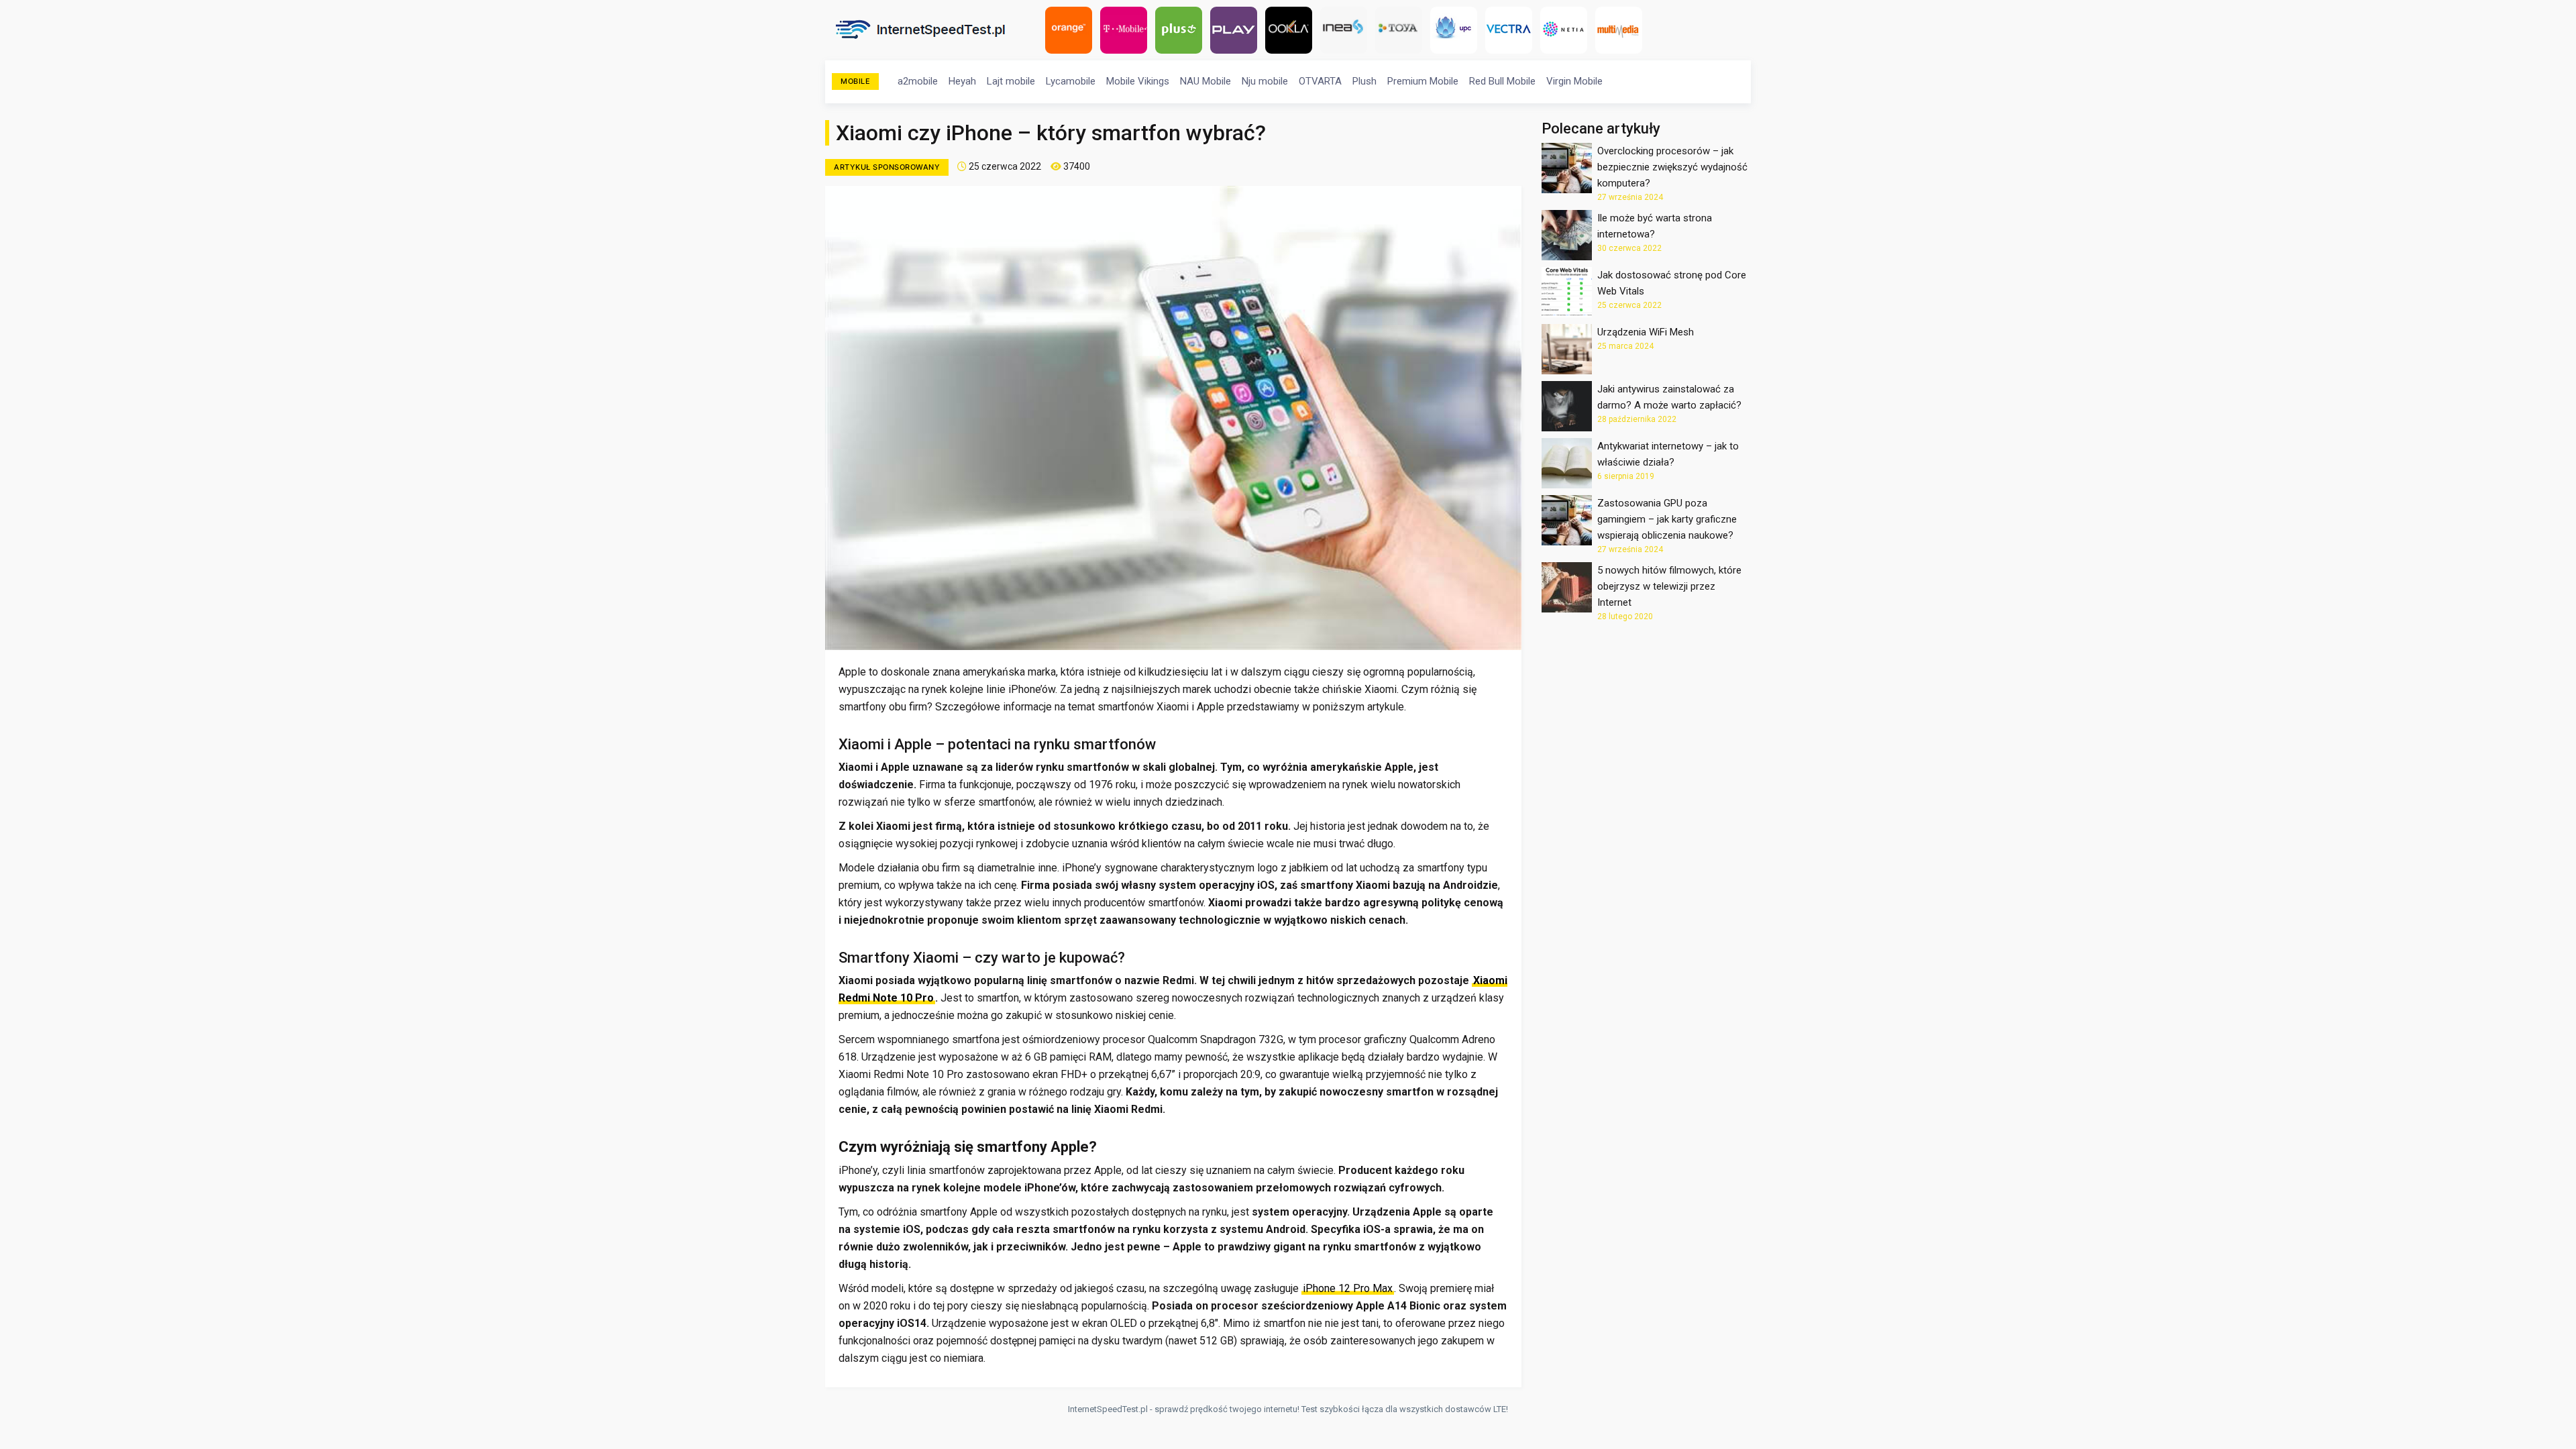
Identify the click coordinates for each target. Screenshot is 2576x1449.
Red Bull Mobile (1502, 81)
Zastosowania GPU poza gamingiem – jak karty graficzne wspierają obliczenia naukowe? (1667, 519)
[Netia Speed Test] (1567, 30)
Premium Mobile (1423, 81)
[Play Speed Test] (1237, 30)
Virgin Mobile (1574, 81)
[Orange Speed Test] (1072, 30)
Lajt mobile (1011, 81)
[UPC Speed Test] (1457, 30)
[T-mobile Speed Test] (1127, 30)
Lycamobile (1071, 81)
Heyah (962, 81)
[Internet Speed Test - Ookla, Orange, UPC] (925, 30)
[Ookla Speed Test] (1292, 30)
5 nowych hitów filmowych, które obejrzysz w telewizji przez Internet (1669, 586)
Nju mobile (1265, 81)
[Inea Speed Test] (1347, 30)
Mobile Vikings (1138, 81)
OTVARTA (1320, 81)
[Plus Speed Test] (1182, 30)
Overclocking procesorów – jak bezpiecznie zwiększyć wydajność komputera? (1672, 167)
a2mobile (918, 81)
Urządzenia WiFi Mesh (1646, 332)
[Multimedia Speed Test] (1622, 30)
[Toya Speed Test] (1402, 30)
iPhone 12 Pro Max (1348, 1288)
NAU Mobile (1205, 81)
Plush (1364, 81)
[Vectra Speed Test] (1512, 30)
